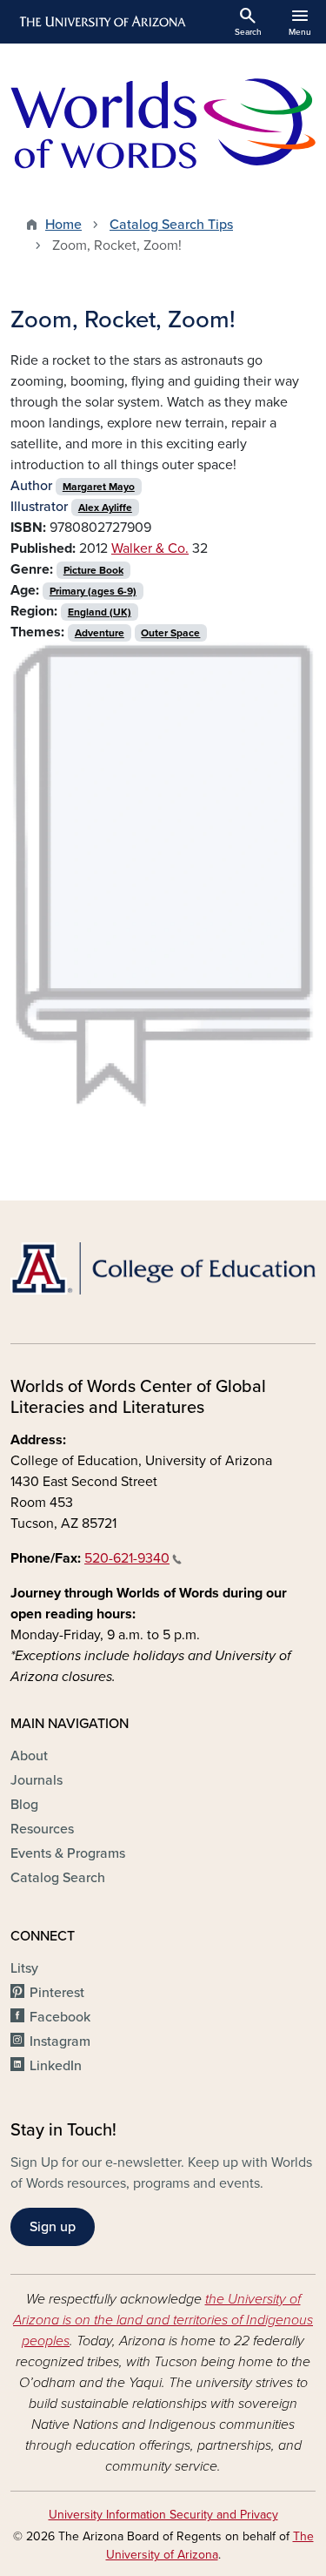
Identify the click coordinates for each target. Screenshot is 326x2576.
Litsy (24, 1968)
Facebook (60, 2017)
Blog (24, 1805)
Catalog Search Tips (171, 225)
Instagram (60, 2041)
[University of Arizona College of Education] (163, 1268)
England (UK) (100, 612)
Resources (42, 1829)
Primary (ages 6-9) (93, 591)
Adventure (100, 633)
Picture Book (93, 570)
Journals (37, 1780)
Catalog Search (58, 1878)
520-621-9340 (127, 1558)
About (29, 1756)
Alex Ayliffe (105, 508)
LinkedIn (56, 2066)
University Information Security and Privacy (163, 2515)
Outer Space (170, 633)
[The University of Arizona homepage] (101, 22)
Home (63, 225)
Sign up (53, 2227)
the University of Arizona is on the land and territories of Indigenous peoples (163, 2320)
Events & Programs (68, 1853)
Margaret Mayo (99, 487)
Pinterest (57, 1993)
